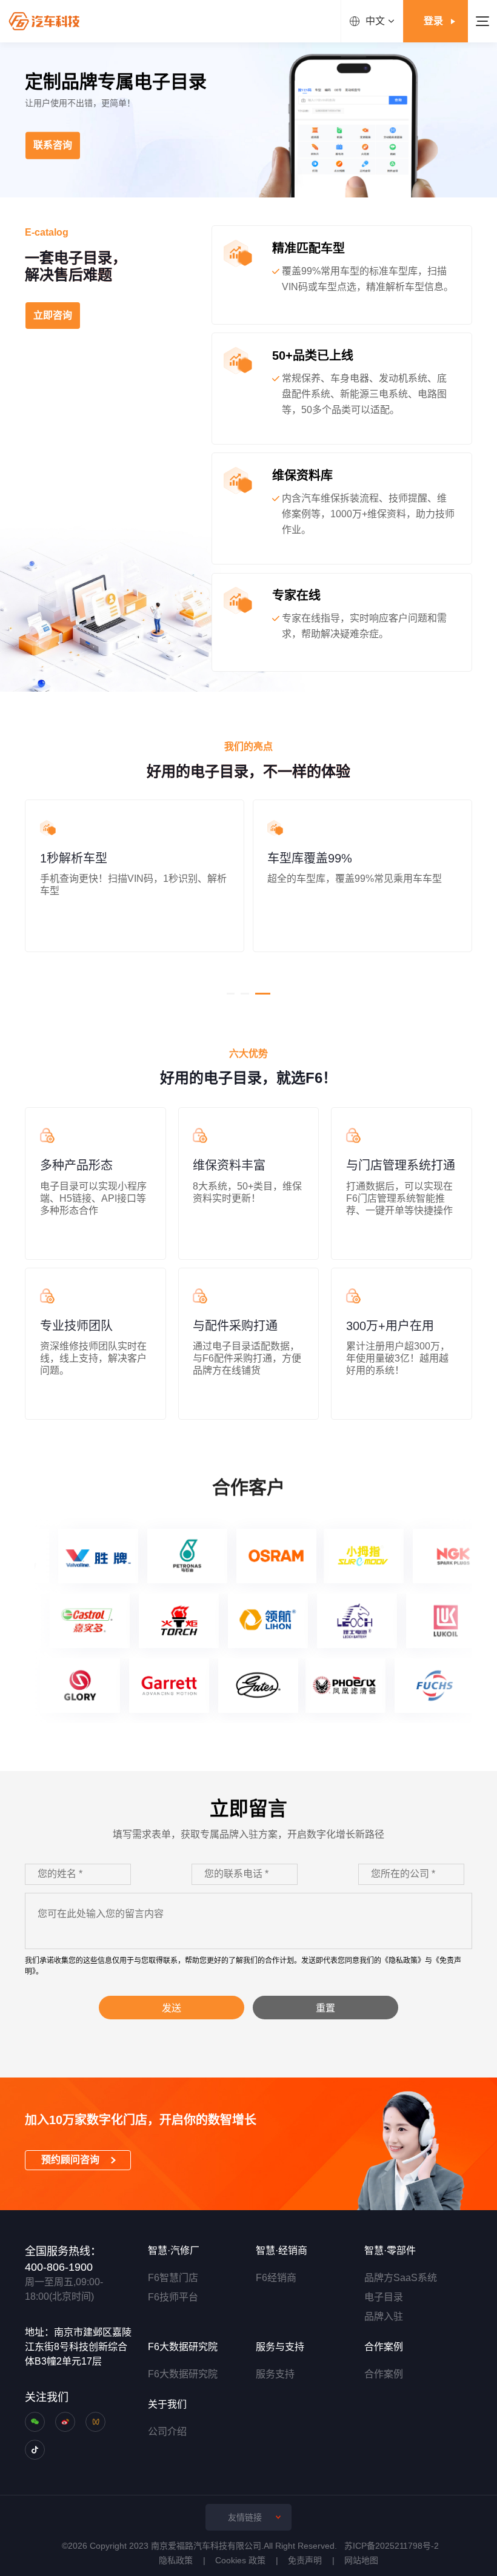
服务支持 (275, 2374)
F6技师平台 (173, 2297)
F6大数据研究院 (183, 2374)
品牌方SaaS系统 (401, 2278)
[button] (231, 994)
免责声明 (305, 2560)
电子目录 (384, 2297)
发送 (172, 2008)
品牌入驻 (384, 2316)
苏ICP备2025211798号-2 (392, 2546)
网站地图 (361, 2560)
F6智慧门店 (173, 2278)
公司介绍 (167, 2432)
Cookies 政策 (240, 2560)
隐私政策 (176, 2560)
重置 (325, 2008)
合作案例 (384, 2374)
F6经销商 (276, 2278)
